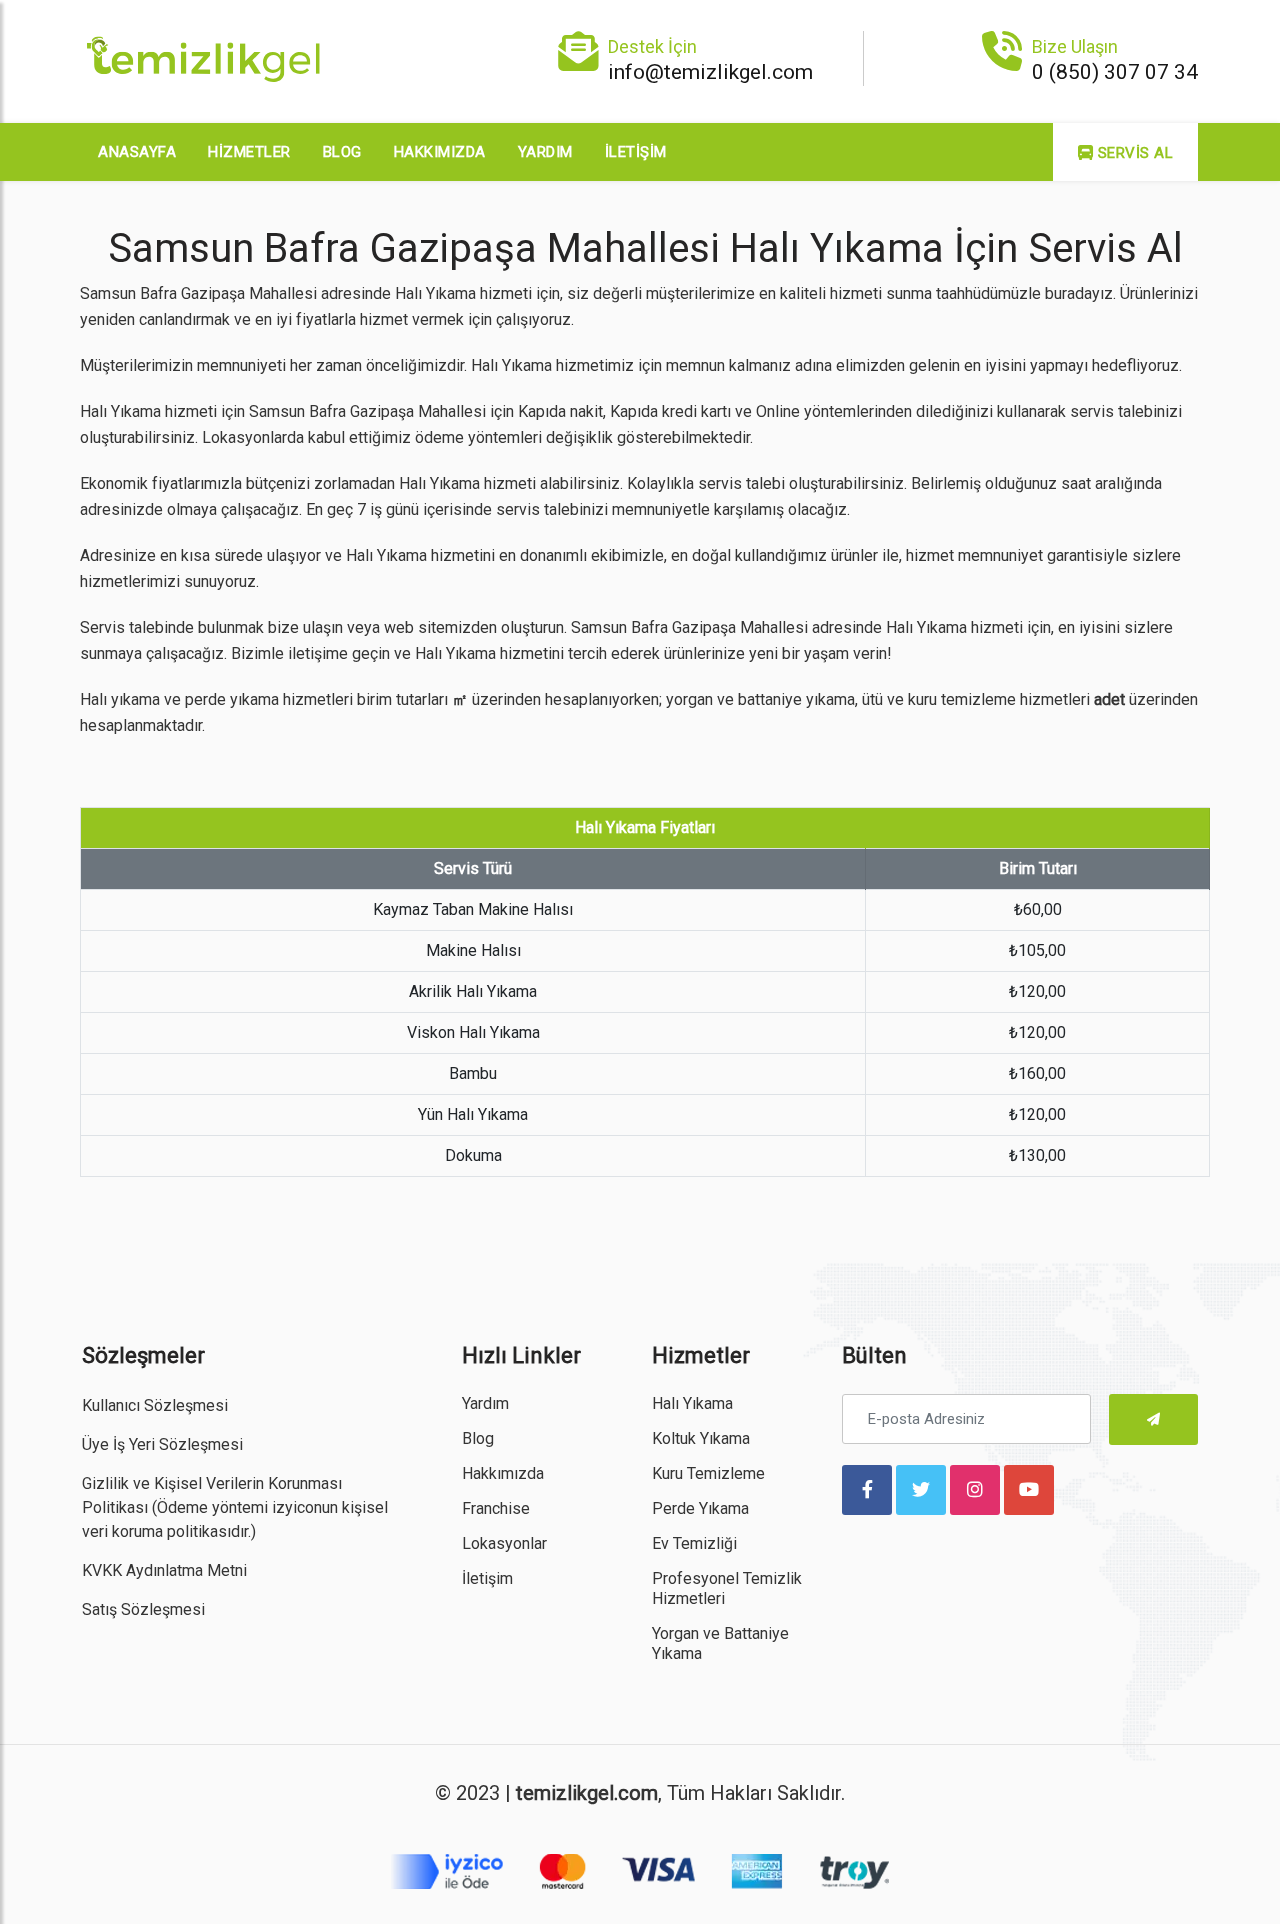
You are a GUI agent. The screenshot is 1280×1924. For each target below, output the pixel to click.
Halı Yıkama (692, 1403)
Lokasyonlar (504, 1543)
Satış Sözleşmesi (143, 1609)
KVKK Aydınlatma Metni (164, 1570)
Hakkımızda (440, 152)
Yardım (545, 152)
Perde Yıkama (700, 1508)
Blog (342, 152)
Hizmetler (249, 152)
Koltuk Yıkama (701, 1438)
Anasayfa (137, 152)
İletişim (636, 152)
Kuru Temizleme (708, 1473)
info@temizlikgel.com (710, 72)
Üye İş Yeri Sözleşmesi (162, 1444)
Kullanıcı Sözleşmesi (155, 1405)
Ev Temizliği (694, 1543)
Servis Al (1133, 153)
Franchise (496, 1508)
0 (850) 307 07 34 (1115, 72)
